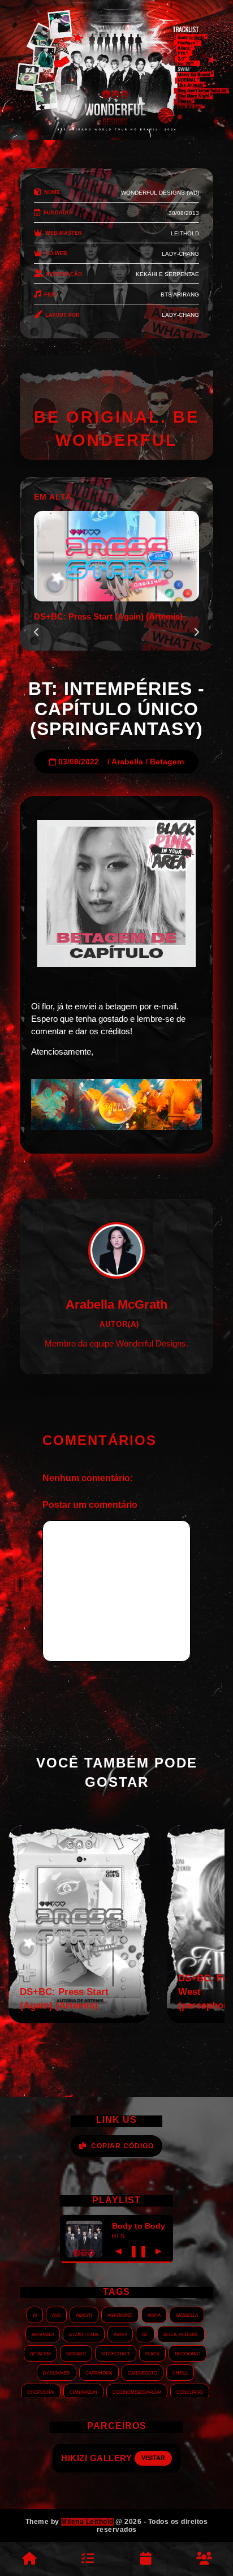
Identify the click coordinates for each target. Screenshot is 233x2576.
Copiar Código (122, 2146)
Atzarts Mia (84, 2334)
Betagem (167, 762)
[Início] (29, 2559)
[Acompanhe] (146, 2559)
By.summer (57, 2372)
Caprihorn (99, 2372)
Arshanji (43, 2334)
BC (145, 2334)
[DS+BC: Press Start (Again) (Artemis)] (79, 2020)
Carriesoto (143, 2372)
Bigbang (76, 2353)
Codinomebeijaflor (137, 2392)
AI (35, 2315)
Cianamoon (83, 2392)
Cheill (180, 2372)
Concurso (190, 2392)
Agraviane (120, 2315)
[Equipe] (204, 2559)
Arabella (127, 762)
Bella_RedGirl (181, 2334)
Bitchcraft (116, 2353)
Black (152, 2353)
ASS (56, 2315)
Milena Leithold (87, 2522)
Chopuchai (41, 2392)
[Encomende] (87, 2559)
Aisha (154, 2315)
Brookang (187, 2353)
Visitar (163, 2458)
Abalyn (84, 2315)
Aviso (120, 2334)
